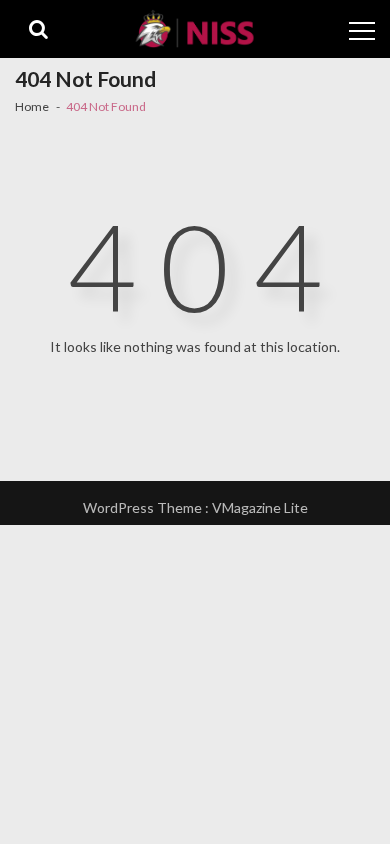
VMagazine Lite (260, 507)
